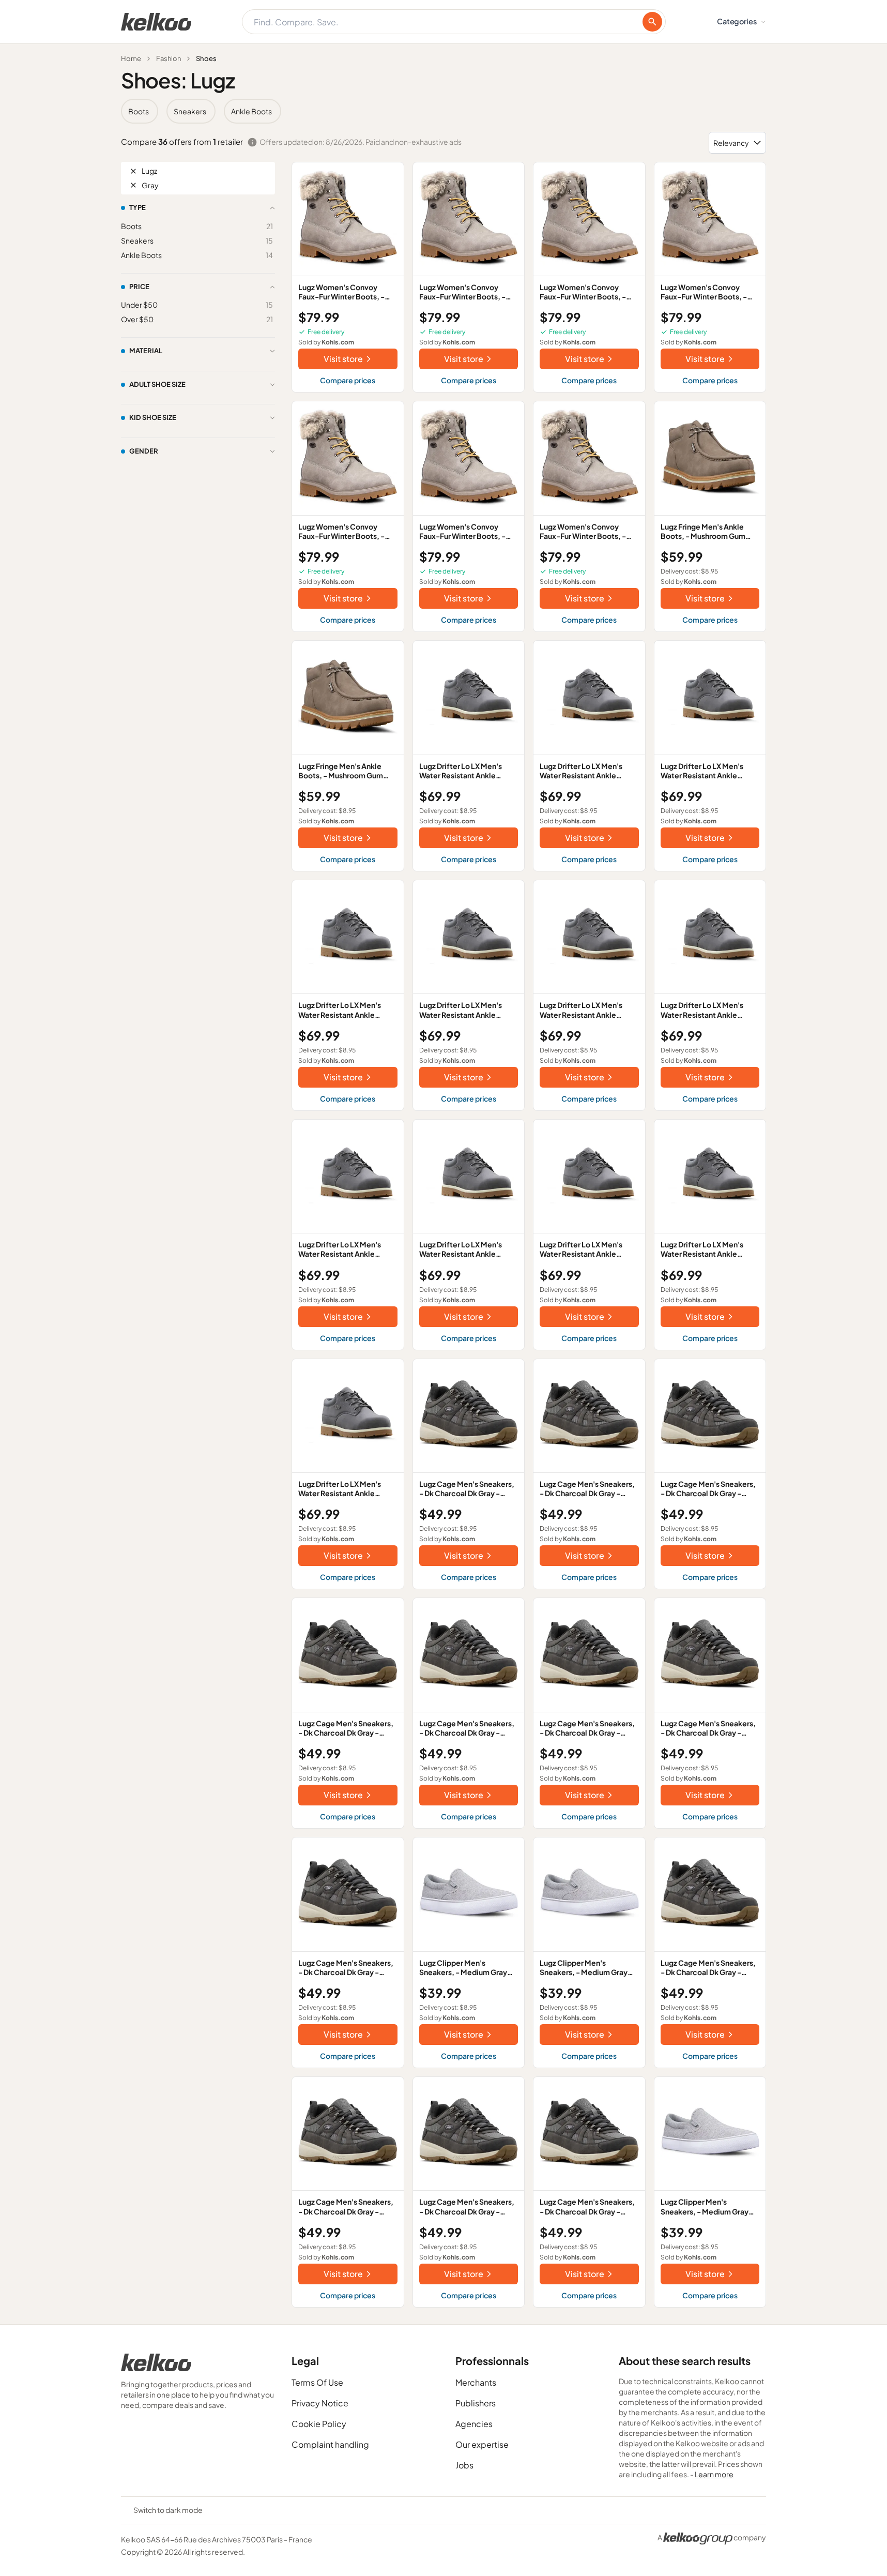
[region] (443, 111)
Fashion (169, 58)
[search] (652, 22)
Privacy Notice (320, 2403)
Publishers (476, 2403)
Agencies (474, 2424)
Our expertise (482, 2444)
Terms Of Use (317, 2382)
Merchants (476, 2382)
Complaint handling (330, 2444)
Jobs (464, 2465)
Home (131, 58)
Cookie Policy (319, 2424)
